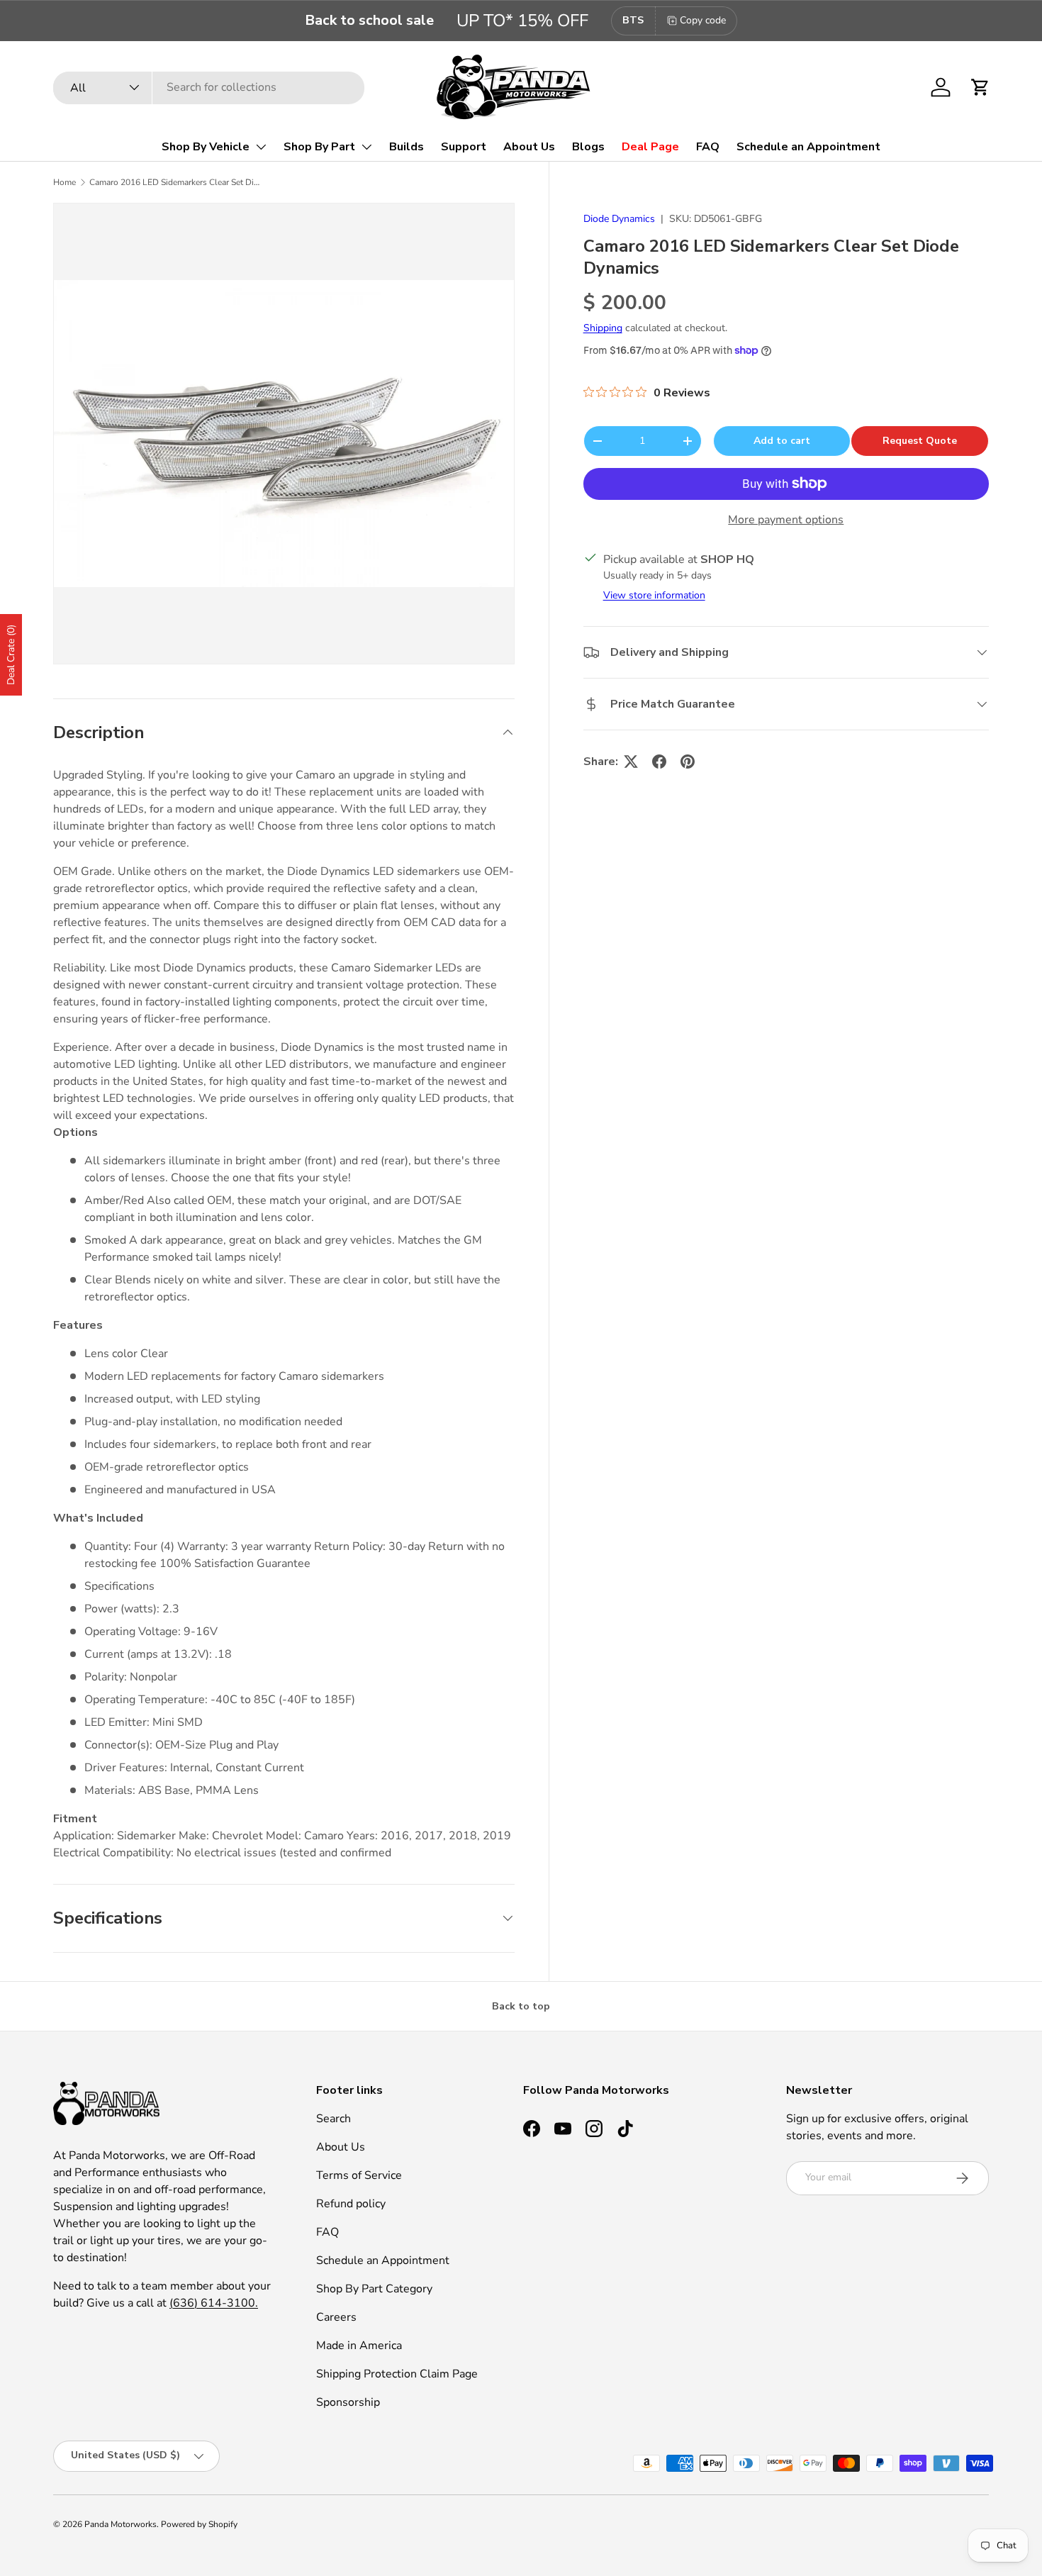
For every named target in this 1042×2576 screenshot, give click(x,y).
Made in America (359, 2346)
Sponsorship (348, 2402)
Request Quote (920, 440)
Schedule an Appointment (808, 147)
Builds (407, 147)
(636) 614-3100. (214, 2303)
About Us (529, 147)
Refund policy (351, 2204)
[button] (980, 87)
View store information (654, 595)
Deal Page (650, 147)
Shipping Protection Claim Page (397, 2374)
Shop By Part (319, 147)
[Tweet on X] (631, 762)
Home (65, 182)
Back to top (521, 2006)
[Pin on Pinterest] (688, 762)
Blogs (588, 147)
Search (334, 2119)
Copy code (703, 20)
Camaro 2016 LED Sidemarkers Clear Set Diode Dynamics (174, 182)
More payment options (786, 519)
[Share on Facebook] (659, 762)
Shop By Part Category (374, 2289)
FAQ (708, 147)
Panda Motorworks (121, 2524)
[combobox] (209, 87)
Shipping (603, 328)
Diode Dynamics (619, 219)
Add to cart (782, 440)
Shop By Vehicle (206, 147)
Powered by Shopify (199, 2524)
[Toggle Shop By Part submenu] (366, 147)
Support (464, 147)
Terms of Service (359, 2175)
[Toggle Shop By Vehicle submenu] (261, 147)
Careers (336, 2317)
